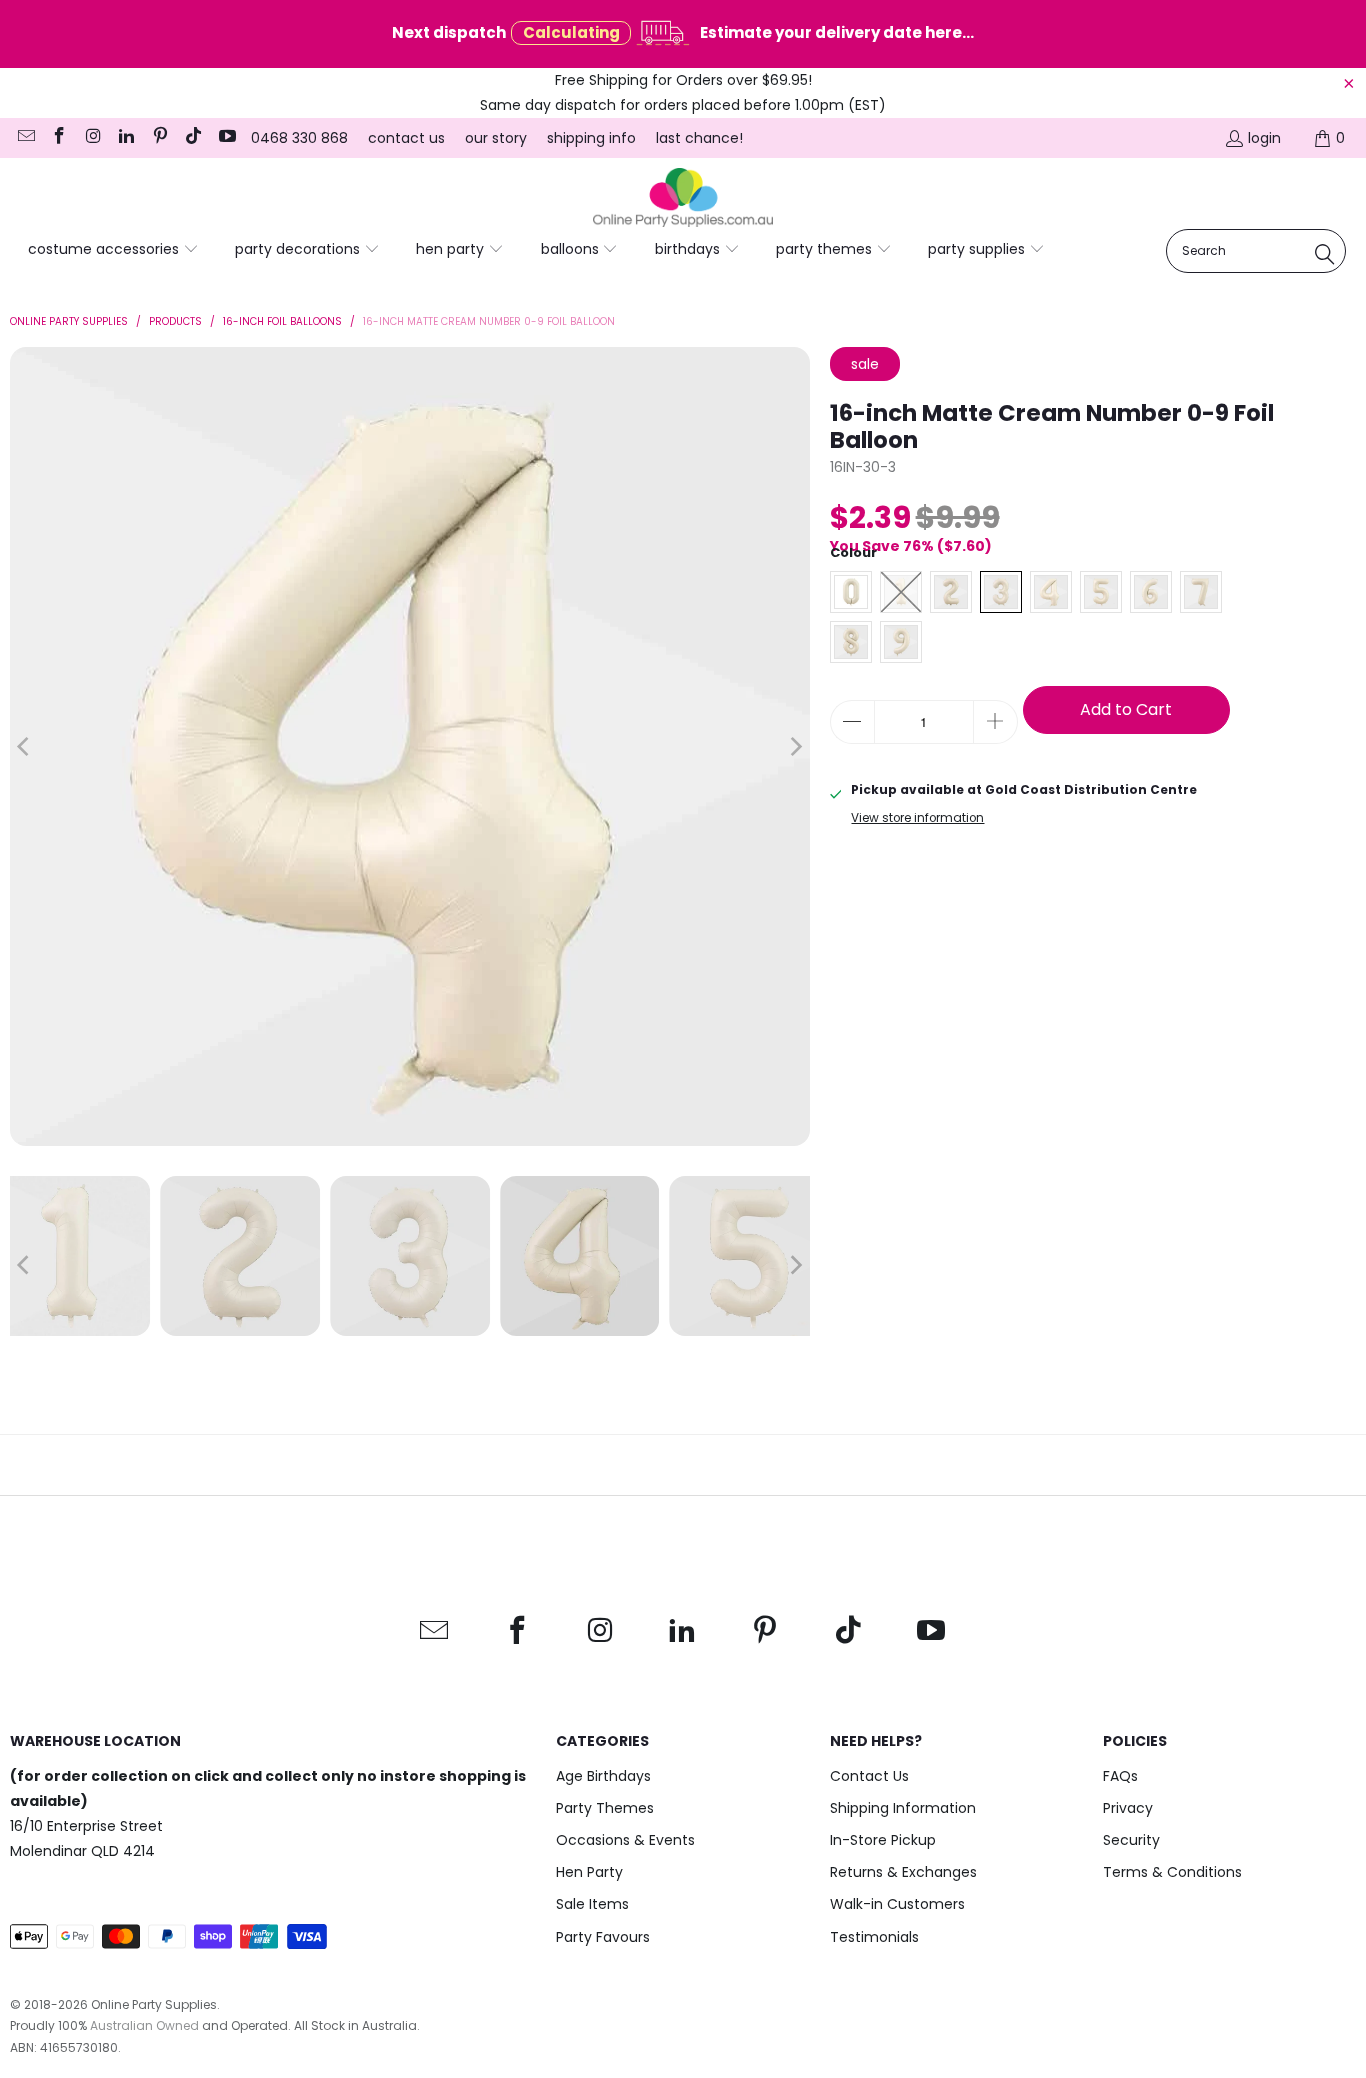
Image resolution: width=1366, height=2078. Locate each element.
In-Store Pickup (883, 1840)
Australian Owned (144, 2025)
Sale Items (592, 1904)
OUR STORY (496, 138)
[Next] (795, 747)
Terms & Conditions (1172, 1872)
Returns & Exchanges (903, 1872)
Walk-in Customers (897, 1904)
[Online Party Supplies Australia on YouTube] (226, 138)
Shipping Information (903, 1808)
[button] (113, 250)
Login (1264, 138)
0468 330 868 (299, 138)
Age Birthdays (603, 1776)
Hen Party (589, 1872)
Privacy (1128, 1808)
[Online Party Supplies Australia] (683, 198)
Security (1131, 1840)
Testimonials (874, 1937)
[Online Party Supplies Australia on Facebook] (59, 138)
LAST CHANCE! (699, 138)
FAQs (1120, 1776)
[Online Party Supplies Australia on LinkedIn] (126, 138)
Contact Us (869, 1776)
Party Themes (605, 1808)
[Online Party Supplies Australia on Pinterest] (159, 138)
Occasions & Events (625, 1840)
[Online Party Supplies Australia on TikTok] (193, 138)
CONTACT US (406, 138)
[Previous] (25, 747)
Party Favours (603, 1937)
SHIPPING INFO (591, 138)
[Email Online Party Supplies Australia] (25, 138)
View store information (917, 818)
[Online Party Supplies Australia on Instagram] (92, 138)
